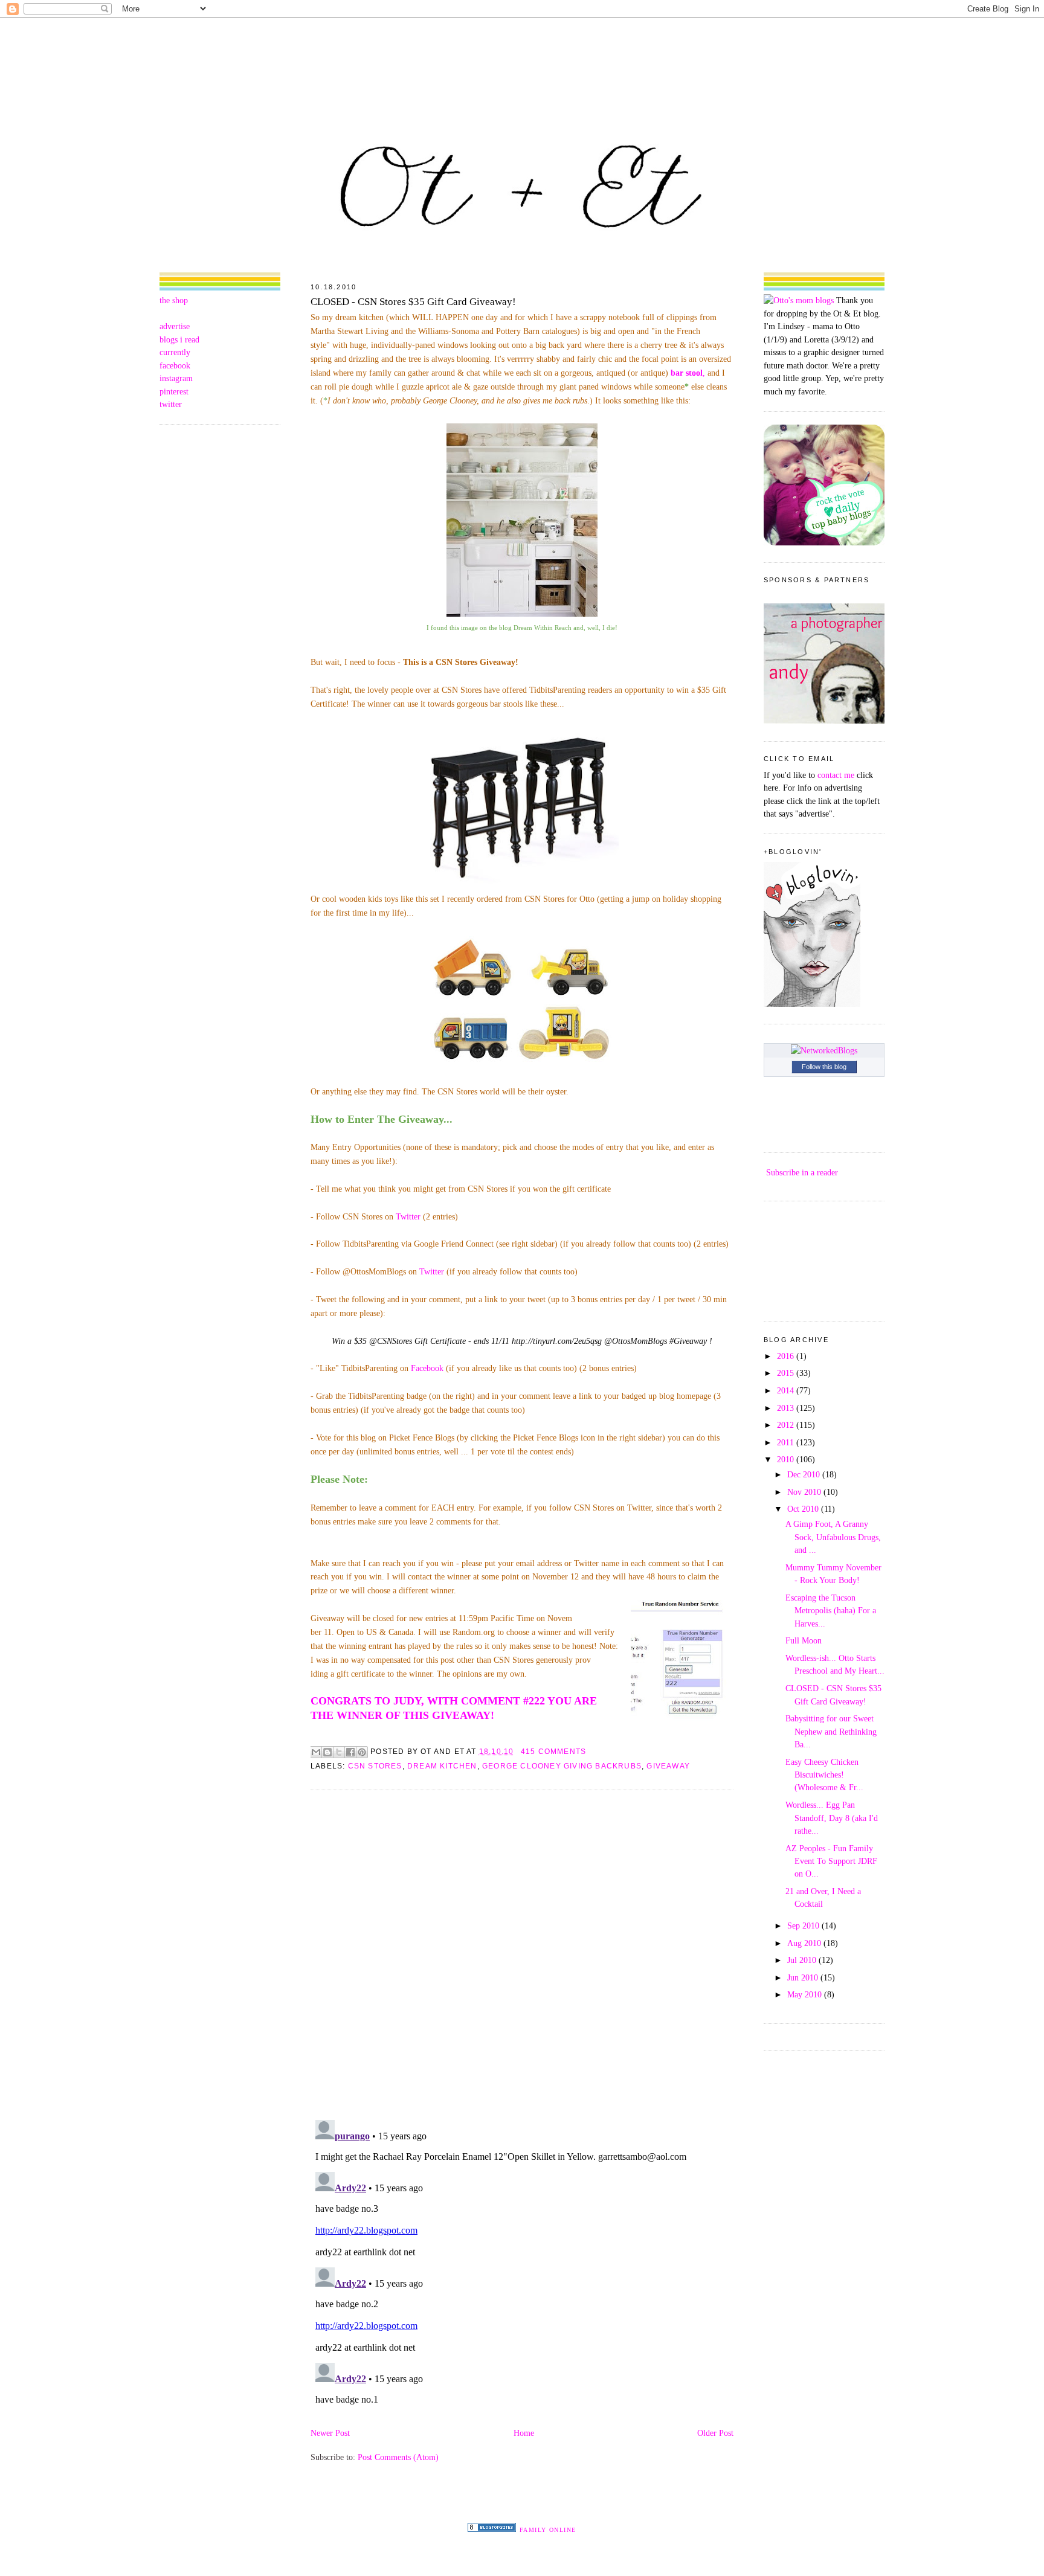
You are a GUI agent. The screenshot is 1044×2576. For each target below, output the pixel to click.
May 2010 (806, 1994)
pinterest (174, 391)
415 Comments (553, 1752)
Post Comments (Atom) (398, 2457)
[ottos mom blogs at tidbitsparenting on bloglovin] (812, 1004)
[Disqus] (522, 1954)
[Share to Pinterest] (362, 1752)
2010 (787, 1459)
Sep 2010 (804, 1926)
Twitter (408, 1216)
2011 (787, 1442)
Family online (548, 2530)
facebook (175, 365)
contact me (836, 775)
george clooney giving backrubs (562, 1766)
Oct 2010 (804, 1509)
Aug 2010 (805, 1943)
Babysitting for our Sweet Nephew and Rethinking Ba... (831, 1731)
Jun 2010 (804, 1977)
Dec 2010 (805, 1474)
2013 (787, 1408)
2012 (787, 1425)
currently (175, 352)
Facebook (427, 1368)
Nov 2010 (805, 1492)
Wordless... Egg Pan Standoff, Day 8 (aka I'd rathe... (832, 1818)
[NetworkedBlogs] (824, 1050)
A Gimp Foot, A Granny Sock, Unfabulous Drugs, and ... (833, 1537)
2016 (787, 1356)
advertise (175, 326)
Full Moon (804, 1640)
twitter (171, 404)
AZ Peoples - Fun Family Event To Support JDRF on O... (831, 1861)
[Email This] (316, 1752)
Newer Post (330, 2433)
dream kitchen (442, 1766)
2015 (787, 1373)
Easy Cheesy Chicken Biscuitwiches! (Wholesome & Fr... (824, 1775)
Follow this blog (824, 1067)
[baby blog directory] (824, 542)
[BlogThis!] (327, 1752)
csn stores (375, 1766)
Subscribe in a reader (802, 1172)
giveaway (668, 1766)
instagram (176, 378)
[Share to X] (339, 1752)
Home (524, 2433)
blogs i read (179, 339)
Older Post (715, 2433)
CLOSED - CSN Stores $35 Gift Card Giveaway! (413, 302)
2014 (787, 1390)
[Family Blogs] (492, 2529)
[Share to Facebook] (350, 1752)
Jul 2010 (803, 1960)
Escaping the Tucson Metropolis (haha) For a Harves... (831, 1611)
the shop (174, 300)
